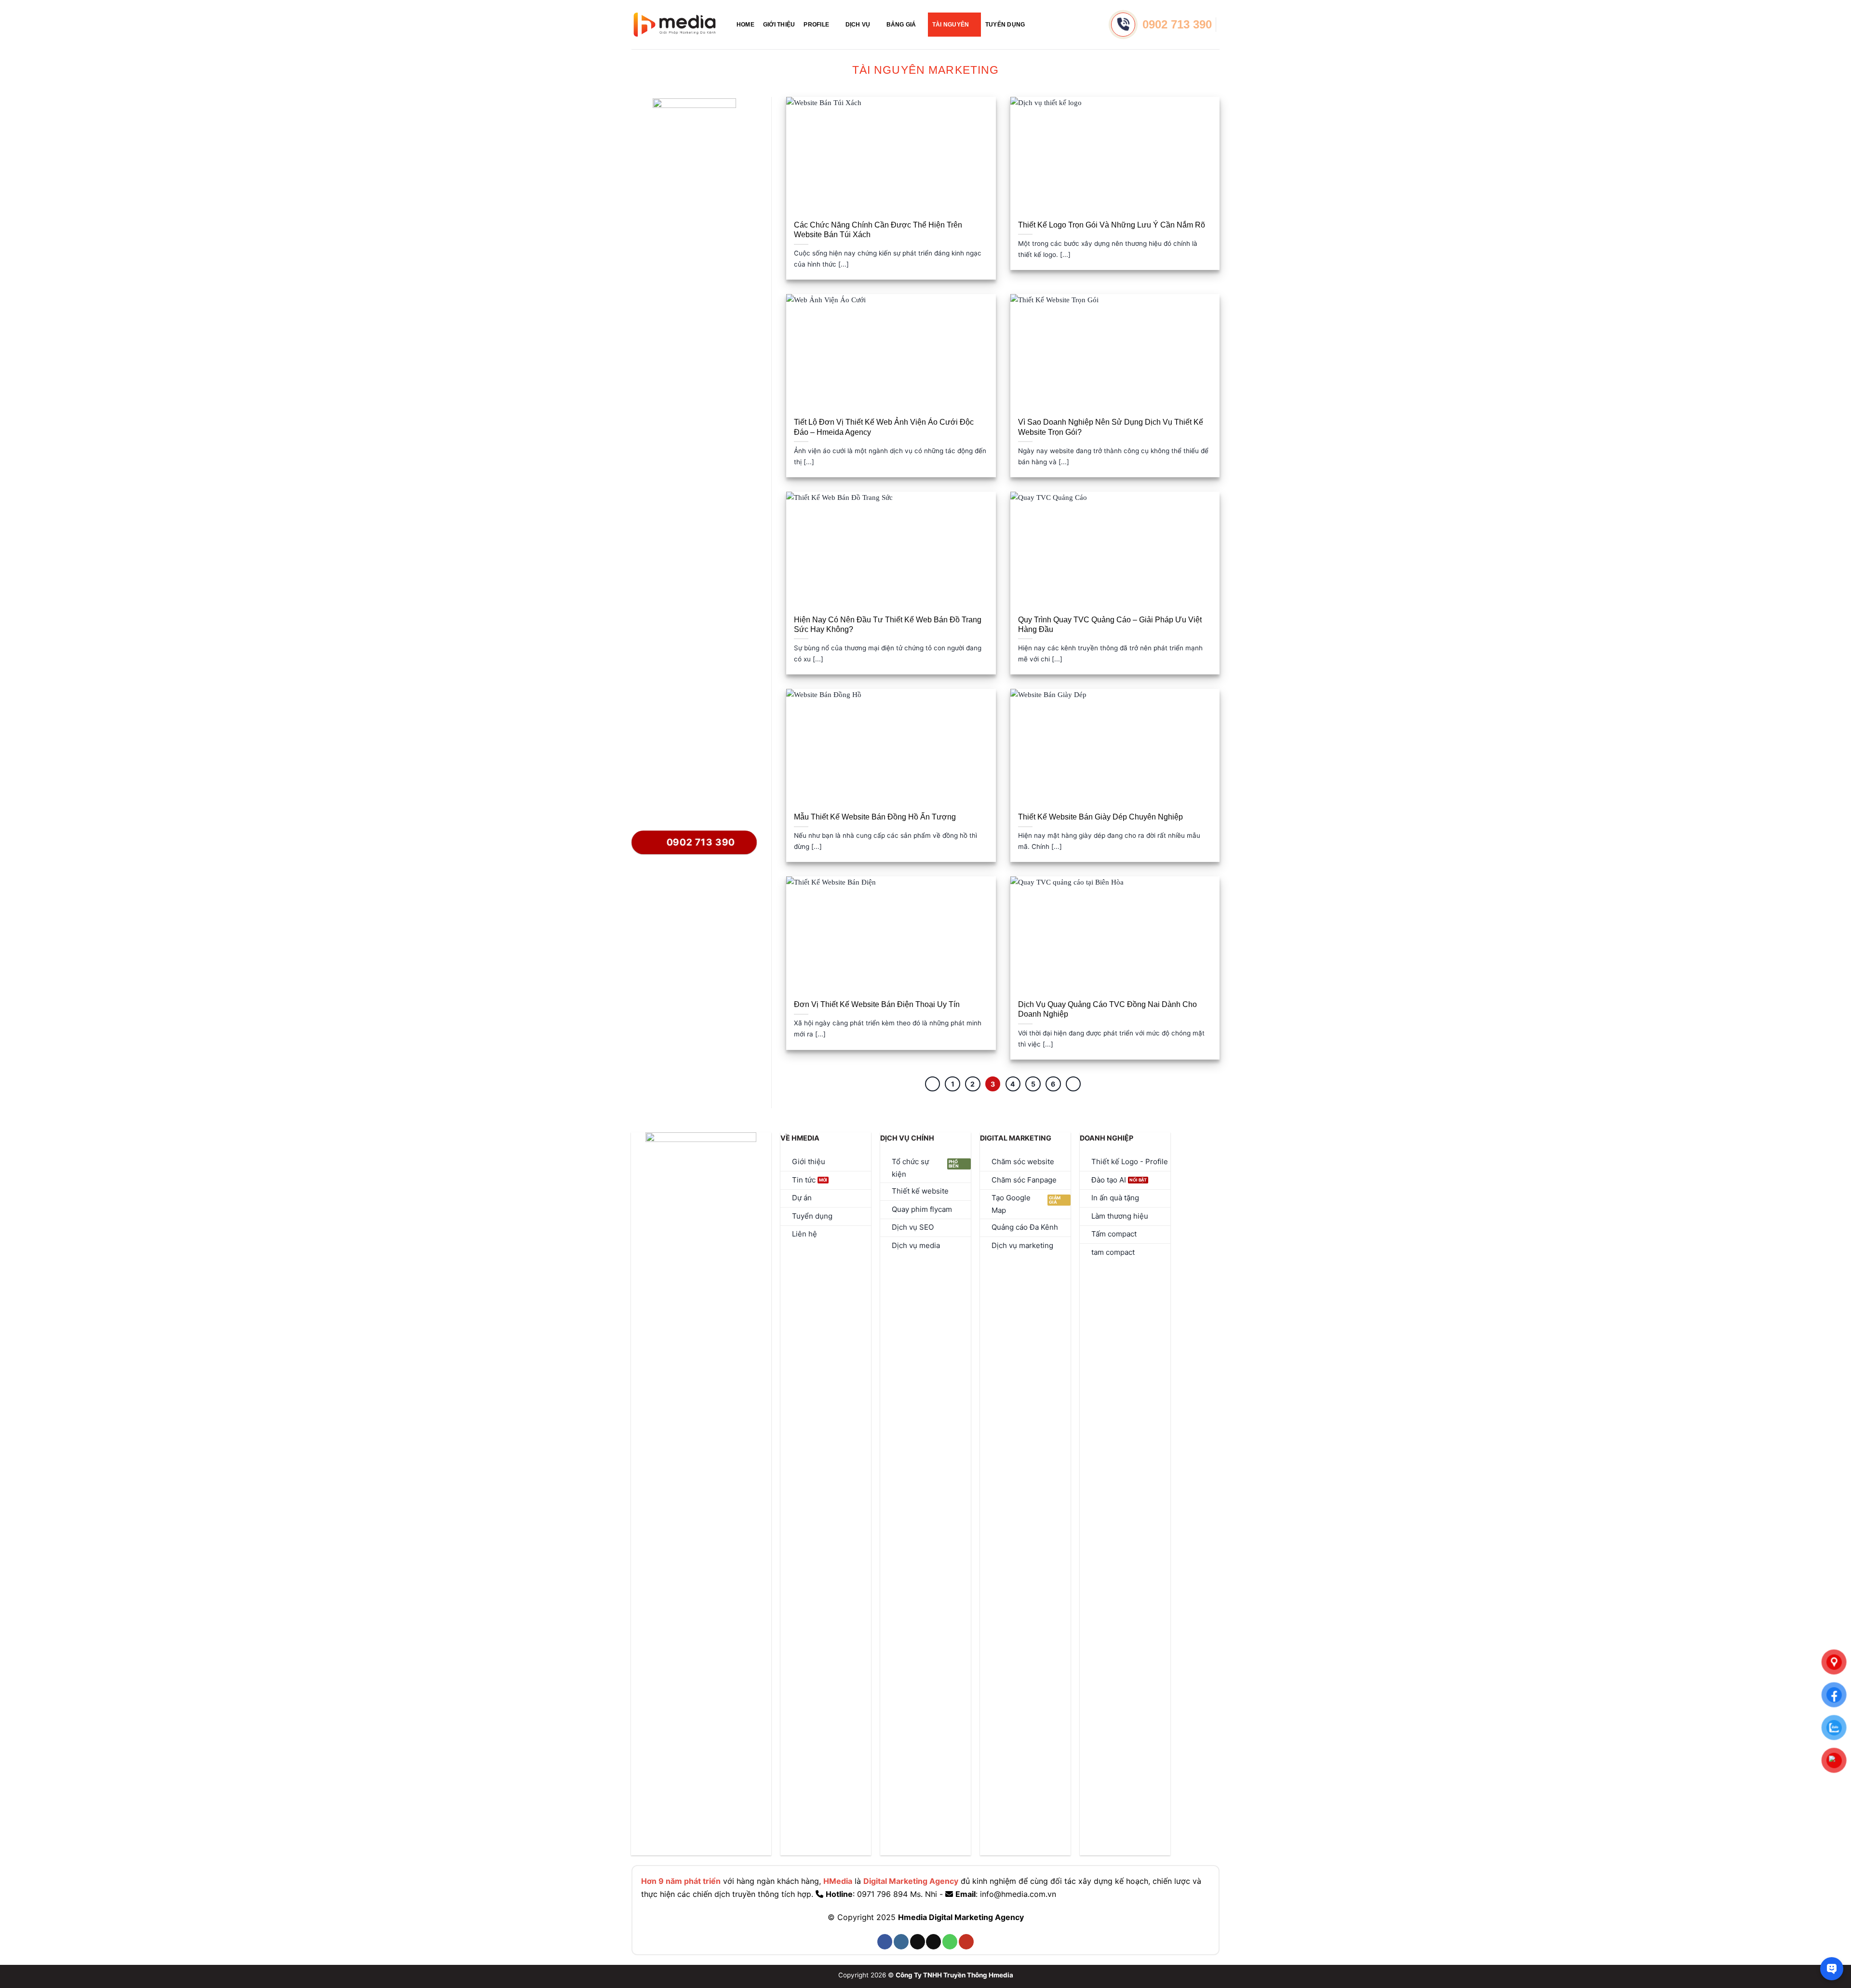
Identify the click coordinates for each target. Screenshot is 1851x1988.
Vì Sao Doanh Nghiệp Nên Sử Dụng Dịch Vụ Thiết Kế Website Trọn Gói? (1111, 427)
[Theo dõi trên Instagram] (901, 1942)
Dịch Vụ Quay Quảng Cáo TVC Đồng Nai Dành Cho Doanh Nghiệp (1107, 1009)
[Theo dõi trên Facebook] (885, 1942)
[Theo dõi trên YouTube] (966, 1942)
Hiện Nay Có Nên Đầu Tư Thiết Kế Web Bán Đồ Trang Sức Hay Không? (888, 625)
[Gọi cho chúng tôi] (950, 1942)
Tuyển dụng (1005, 25)
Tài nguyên (951, 25)
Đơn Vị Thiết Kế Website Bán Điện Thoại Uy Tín (877, 1004)
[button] (1037, 24)
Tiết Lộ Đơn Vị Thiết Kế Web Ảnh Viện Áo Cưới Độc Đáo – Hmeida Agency (884, 427)
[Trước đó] (933, 1084)
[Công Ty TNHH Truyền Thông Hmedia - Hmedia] (675, 25)
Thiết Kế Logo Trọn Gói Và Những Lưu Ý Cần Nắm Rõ (1112, 225)
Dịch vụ (858, 25)
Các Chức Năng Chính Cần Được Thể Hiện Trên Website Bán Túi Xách (878, 230)
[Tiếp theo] (1073, 1084)
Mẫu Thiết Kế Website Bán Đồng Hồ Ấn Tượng (875, 817)
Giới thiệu (779, 25)
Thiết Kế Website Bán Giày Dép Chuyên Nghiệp (1100, 817)
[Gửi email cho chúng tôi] (933, 1942)
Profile (816, 25)
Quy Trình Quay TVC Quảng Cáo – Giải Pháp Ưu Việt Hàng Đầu (1110, 625)
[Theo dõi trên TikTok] (918, 1942)
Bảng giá (901, 25)
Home (745, 25)
